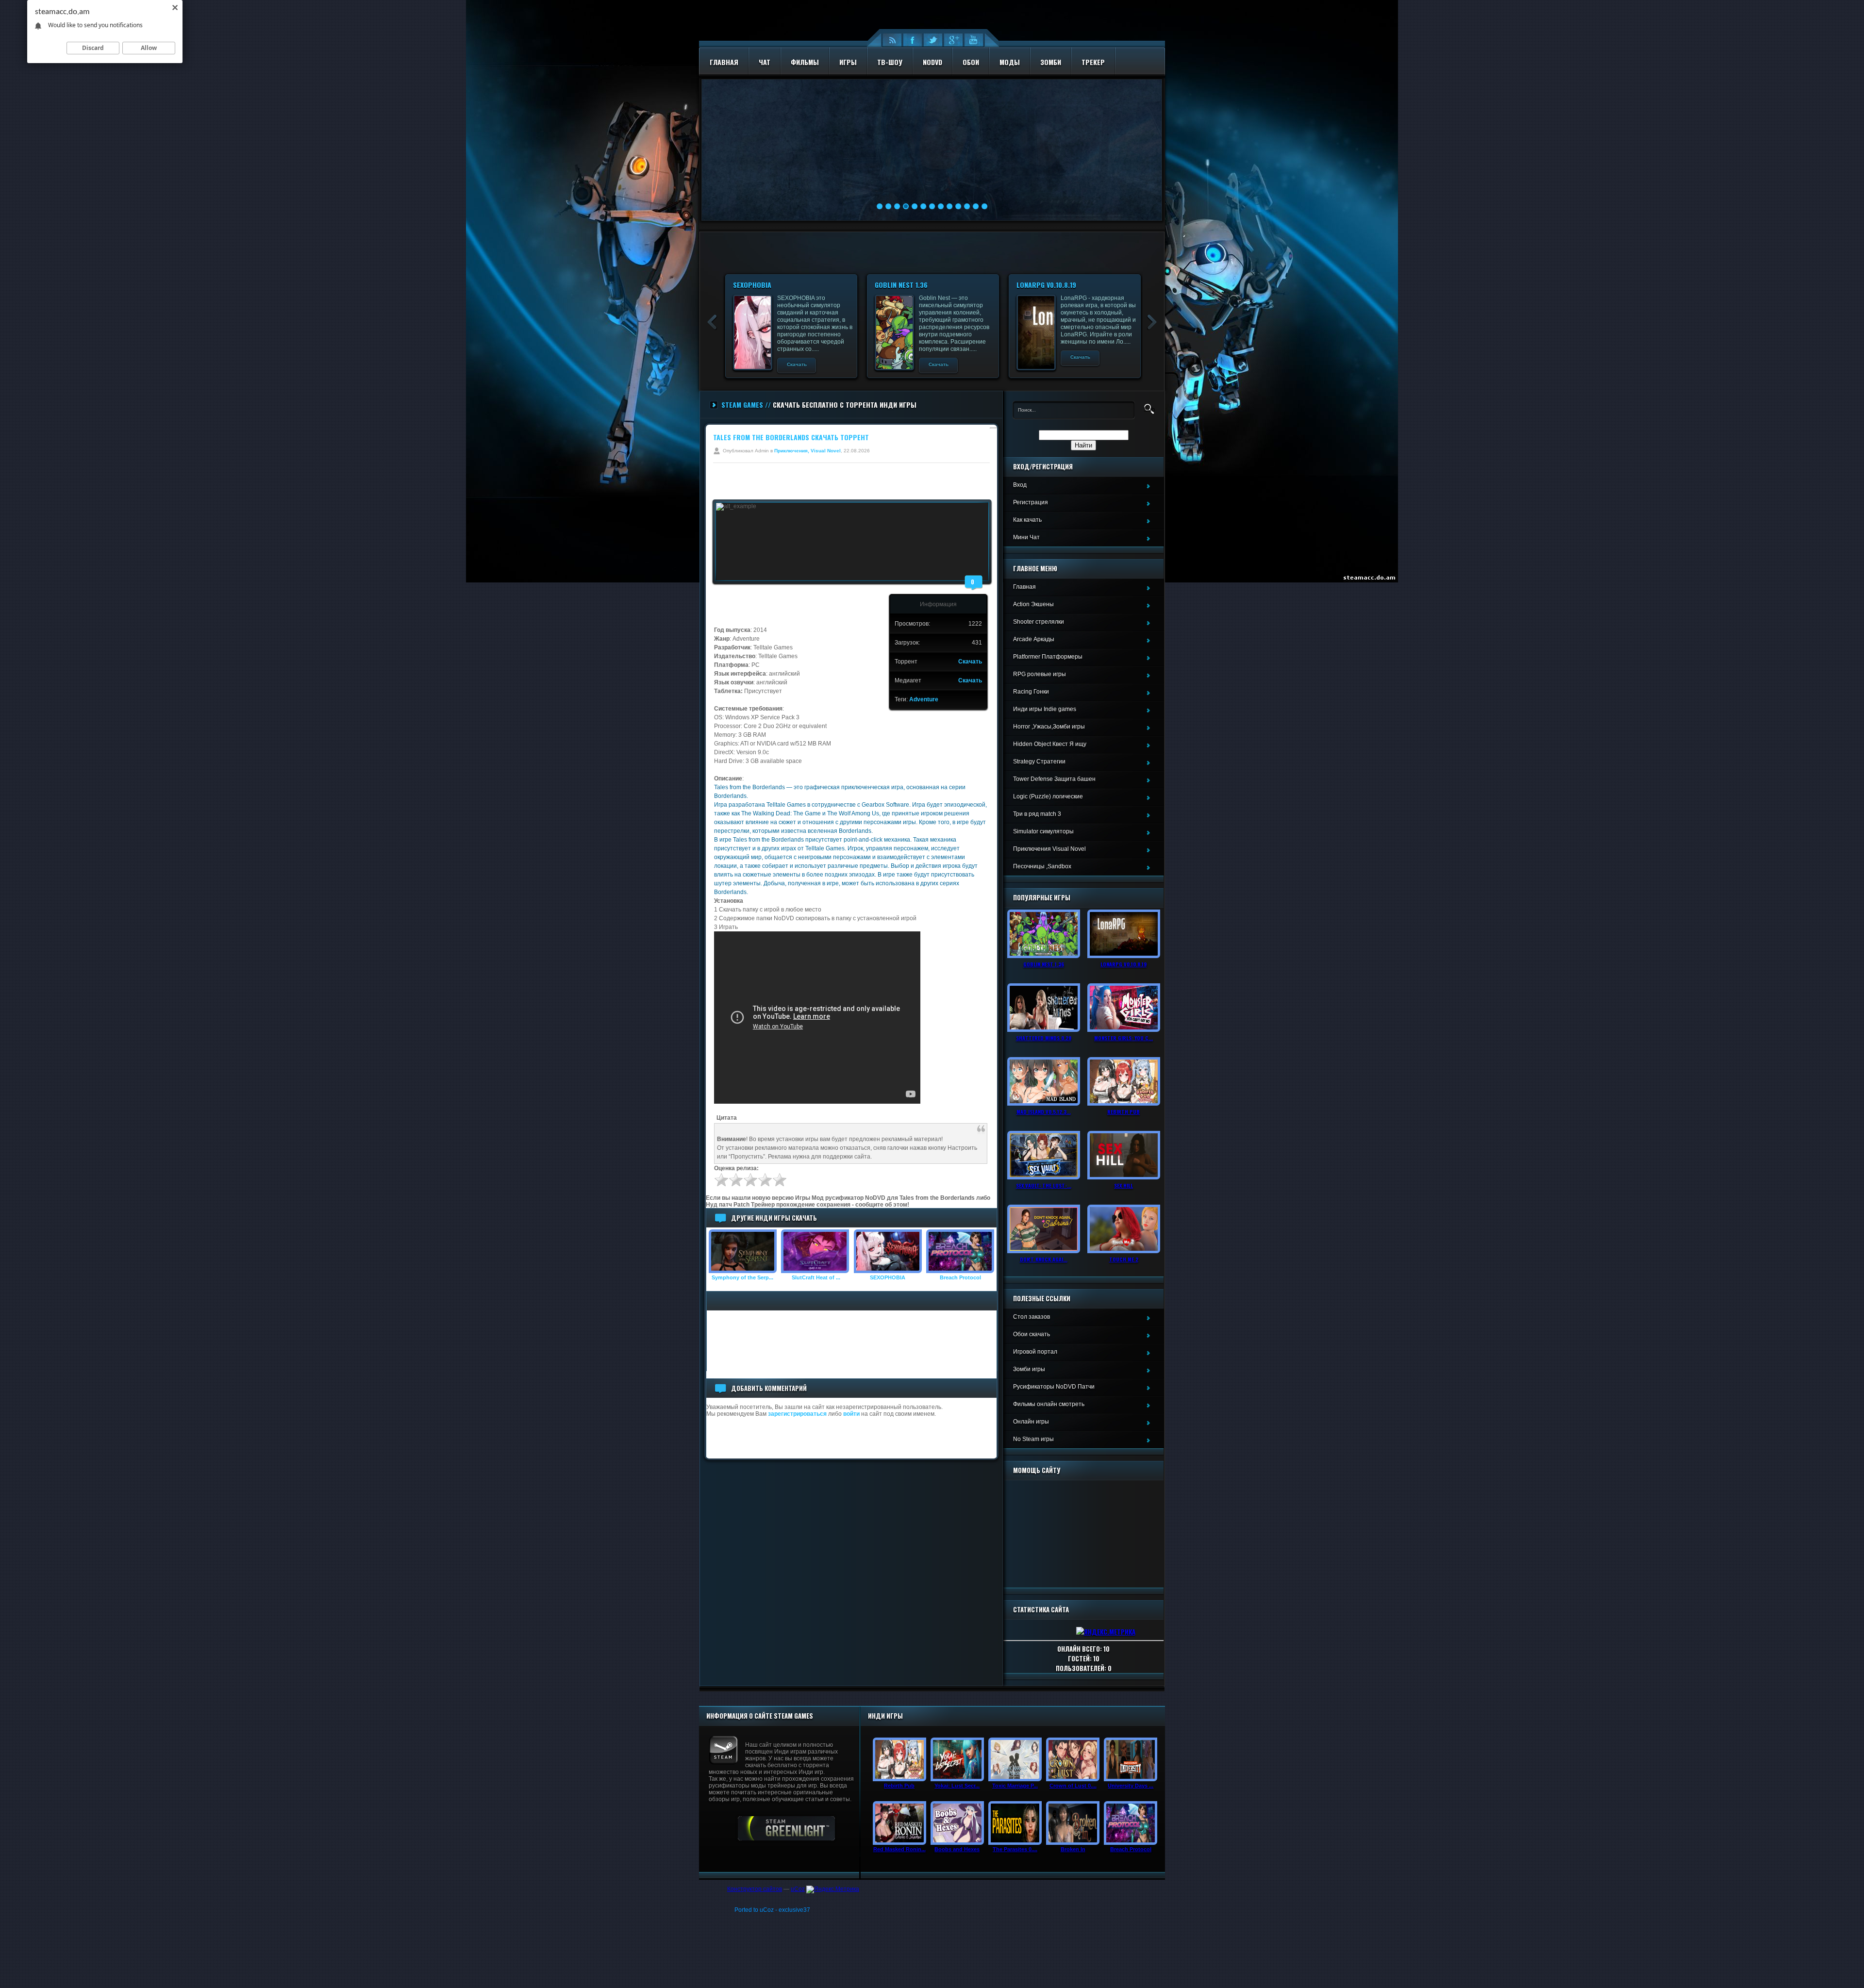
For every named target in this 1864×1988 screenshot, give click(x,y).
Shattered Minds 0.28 (1044, 1038)
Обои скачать (1032, 1334)
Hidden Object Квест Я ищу (1050, 744)
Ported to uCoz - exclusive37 (772, 1910)
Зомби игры (1029, 1369)
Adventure (924, 699)
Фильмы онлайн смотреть (1049, 1404)
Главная (724, 62)
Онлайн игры (1031, 1422)
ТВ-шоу (890, 62)
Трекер (1093, 62)
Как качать (1027, 520)
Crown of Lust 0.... (1073, 1786)
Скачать (797, 364)
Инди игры (885, 1716)
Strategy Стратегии (1039, 762)
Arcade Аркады (1034, 639)
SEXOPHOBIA (752, 285)
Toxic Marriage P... (1015, 1786)
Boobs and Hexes (957, 1849)
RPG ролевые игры (1040, 674)
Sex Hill (1123, 1185)
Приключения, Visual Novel (807, 451)
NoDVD (932, 62)
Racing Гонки (1031, 692)
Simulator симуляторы (1043, 831)
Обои (971, 62)
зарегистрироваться (797, 1414)
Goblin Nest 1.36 (901, 285)
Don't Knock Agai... (1044, 1259)
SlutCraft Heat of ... (815, 1277)
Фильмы (805, 62)
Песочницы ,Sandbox (1042, 866)
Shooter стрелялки (1039, 622)
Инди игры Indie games (1045, 709)
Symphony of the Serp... (742, 1277)
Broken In (1073, 1849)
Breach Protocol (960, 1277)
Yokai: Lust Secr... (957, 1786)
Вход (1020, 485)
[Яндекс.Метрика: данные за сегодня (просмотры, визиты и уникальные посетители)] (833, 1889)
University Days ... (1131, 1786)
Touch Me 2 (1124, 1259)
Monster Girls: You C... (1123, 1038)
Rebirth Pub (1123, 1111)
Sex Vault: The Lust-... (1044, 1185)
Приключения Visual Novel (1049, 849)
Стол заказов (1032, 1317)
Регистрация (1031, 502)
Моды (1010, 62)
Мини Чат (1026, 537)
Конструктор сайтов (755, 1889)
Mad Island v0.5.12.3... (1044, 1111)
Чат (765, 62)
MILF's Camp (849, 121)
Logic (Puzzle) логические (1048, 796)
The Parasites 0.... (1015, 1849)
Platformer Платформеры (1048, 657)
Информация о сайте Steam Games (760, 1716)
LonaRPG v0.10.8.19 (1046, 285)
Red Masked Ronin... (899, 1849)
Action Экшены (1033, 604)
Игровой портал (1035, 1352)
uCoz (798, 1889)
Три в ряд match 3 (1037, 814)
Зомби (1051, 62)
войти (851, 1414)
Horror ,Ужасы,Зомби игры (1049, 727)
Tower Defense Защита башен (1054, 779)
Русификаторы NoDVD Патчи (1054, 1387)
